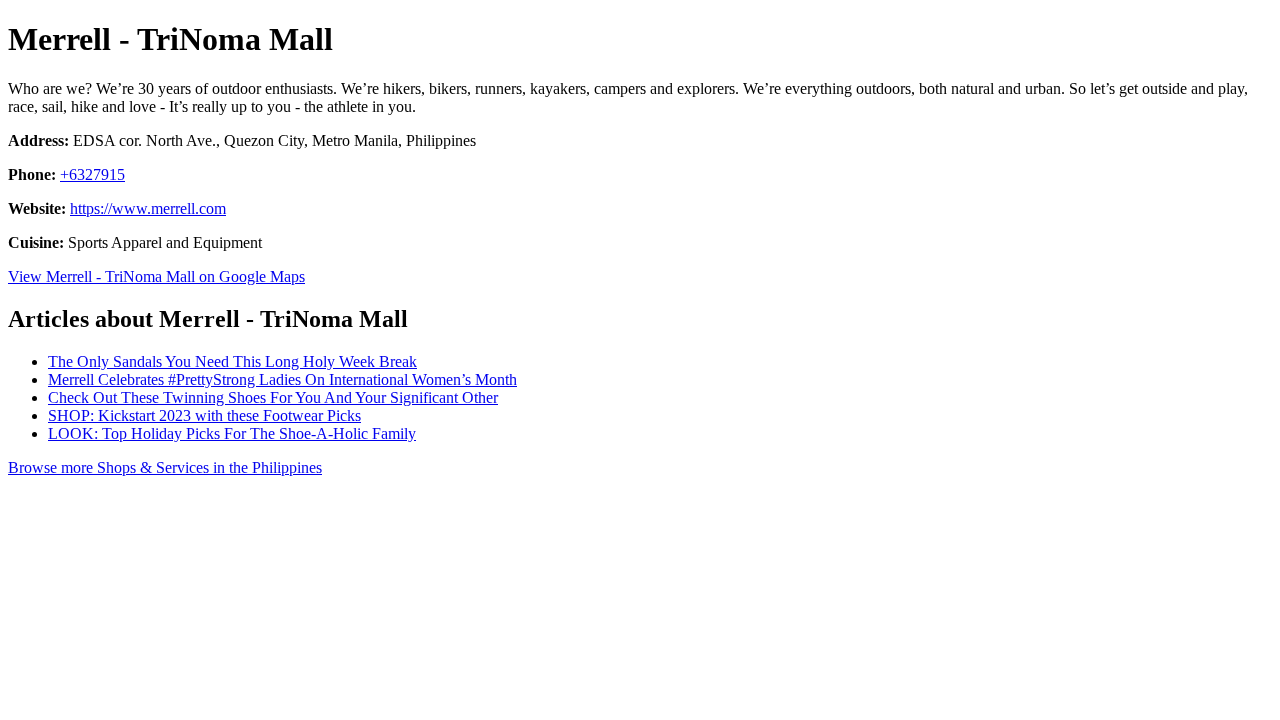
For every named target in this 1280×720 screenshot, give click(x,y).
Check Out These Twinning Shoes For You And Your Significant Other (273, 397)
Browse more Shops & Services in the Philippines (165, 467)
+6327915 (92, 174)
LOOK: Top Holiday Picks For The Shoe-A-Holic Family (232, 433)
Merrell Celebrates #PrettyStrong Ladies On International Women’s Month (282, 379)
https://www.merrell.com (148, 208)
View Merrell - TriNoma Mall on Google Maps (156, 276)
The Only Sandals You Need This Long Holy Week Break (232, 361)
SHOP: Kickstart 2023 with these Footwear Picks (204, 415)
